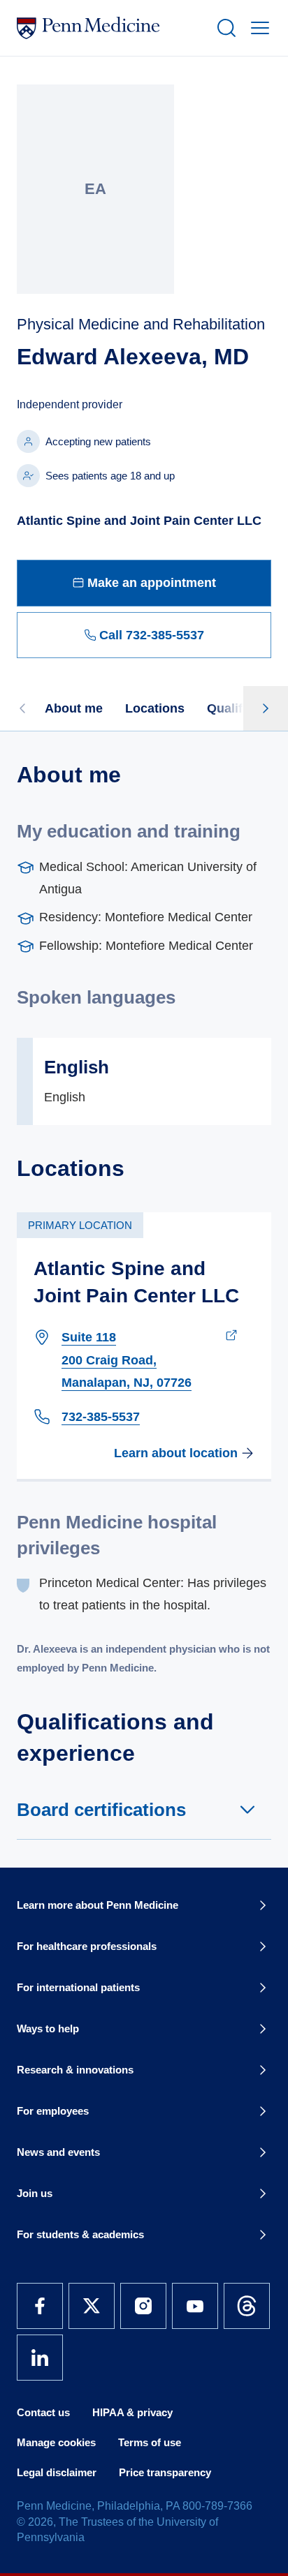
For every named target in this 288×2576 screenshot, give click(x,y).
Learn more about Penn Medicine (98, 1905)
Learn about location (176, 1453)
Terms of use (150, 2442)
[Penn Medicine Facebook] (40, 2306)
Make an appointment (152, 583)
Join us (35, 2193)
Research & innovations (75, 2070)
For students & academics (80, 2234)
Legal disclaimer (57, 2472)
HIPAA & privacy (132, 2412)
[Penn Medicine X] (92, 2306)
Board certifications (101, 1810)
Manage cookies (56, 2442)
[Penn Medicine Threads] (247, 2306)
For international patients (78, 1987)
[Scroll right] (266, 708)
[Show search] (224, 28)
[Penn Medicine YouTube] (195, 2306)
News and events (58, 2152)
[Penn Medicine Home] (110, 28)
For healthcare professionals (87, 1946)
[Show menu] (257, 28)
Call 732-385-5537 (152, 635)
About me (74, 708)
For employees (53, 2111)
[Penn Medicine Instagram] (143, 2306)
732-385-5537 (101, 1417)
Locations (155, 708)
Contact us (43, 2412)
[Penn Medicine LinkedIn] (40, 2358)
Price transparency (165, 2472)
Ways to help (48, 2028)
